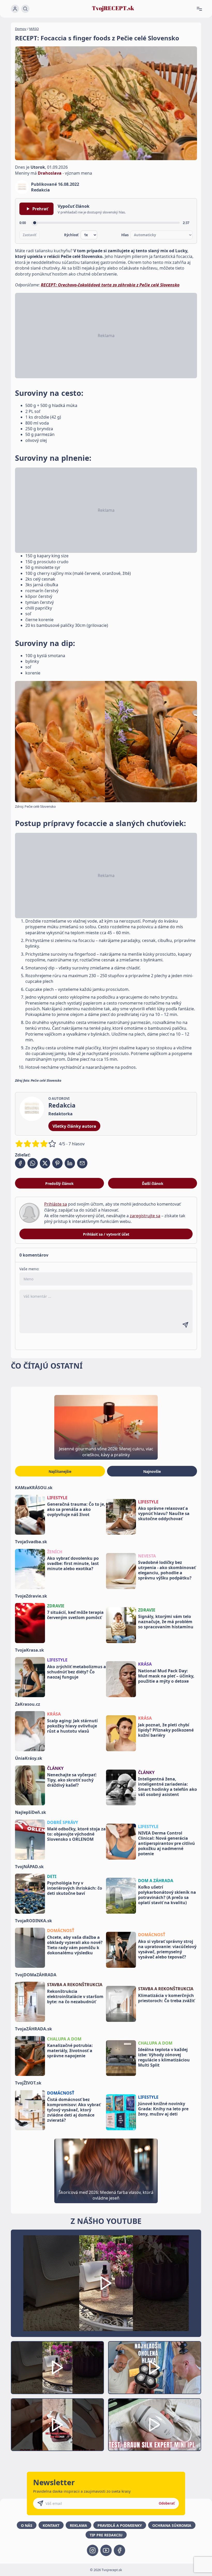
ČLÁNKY (55, 1768)
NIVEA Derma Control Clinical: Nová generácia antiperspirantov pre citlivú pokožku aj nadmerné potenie (166, 1843)
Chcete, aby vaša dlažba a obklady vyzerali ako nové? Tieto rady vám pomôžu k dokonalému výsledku (75, 1945)
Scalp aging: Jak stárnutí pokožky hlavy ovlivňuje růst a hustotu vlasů (72, 1726)
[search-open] (25, 9)
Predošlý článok (59, 1183)
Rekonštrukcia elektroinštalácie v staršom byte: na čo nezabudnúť (75, 1996)
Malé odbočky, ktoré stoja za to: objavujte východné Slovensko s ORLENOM (76, 1834)
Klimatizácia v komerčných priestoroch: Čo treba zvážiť (166, 1998)
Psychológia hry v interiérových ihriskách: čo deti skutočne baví (75, 1888)
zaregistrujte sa (145, 1216)
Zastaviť (30, 235)
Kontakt (51, 2525)
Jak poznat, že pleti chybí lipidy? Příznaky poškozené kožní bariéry (166, 1730)
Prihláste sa (56, 1204)
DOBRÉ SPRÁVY (63, 1822)
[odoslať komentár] (185, 1325)
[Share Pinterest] (57, 1163)
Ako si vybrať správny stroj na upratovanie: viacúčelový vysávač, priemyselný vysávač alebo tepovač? (167, 1949)
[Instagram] (93, 2550)
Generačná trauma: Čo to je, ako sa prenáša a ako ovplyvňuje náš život (76, 1509)
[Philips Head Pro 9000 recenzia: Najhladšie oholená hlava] (155, 2367)
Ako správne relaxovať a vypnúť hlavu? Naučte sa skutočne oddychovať (164, 1513)
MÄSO (34, 29)
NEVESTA (147, 1556)
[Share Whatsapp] (33, 1163)
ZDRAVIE (56, 1606)
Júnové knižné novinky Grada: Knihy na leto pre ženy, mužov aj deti (163, 2109)
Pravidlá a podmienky (120, 2525)
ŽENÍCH (55, 1552)
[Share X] (45, 1163)
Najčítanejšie (60, 1471)
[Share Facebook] (20, 1163)
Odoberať (167, 2503)
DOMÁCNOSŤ (61, 1931)
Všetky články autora (74, 1126)
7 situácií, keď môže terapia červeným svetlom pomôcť (75, 1615)
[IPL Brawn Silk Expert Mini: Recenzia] (155, 2425)
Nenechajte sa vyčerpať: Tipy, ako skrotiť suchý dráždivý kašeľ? (72, 1780)
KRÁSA (145, 1664)
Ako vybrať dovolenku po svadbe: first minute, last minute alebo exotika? (73, 1563)
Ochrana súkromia (172, 2525)
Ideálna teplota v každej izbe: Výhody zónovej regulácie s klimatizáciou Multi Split (164, 2057)
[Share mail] (82, 1163)
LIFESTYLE (57, 1498)
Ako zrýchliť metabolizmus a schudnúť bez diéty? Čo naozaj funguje (77, 1672)
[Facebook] (119, 2550)
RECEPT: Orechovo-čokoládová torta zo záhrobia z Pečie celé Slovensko (110, 285)
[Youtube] (106, 2550)
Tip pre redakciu (106, 2535)
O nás (27, 2525)
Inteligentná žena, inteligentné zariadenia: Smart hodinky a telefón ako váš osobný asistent (168, 1787)
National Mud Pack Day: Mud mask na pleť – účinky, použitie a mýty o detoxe (166, 1676)
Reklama (78, 2525)
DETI (52, 1876)
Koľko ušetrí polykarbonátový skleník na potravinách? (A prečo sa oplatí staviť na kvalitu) (167, 1895)
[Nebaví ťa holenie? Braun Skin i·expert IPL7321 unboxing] (57, 2425)
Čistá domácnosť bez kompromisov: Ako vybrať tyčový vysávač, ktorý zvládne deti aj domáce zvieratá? (74, 2110)
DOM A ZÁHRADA (156, 1881)
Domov (21, 29)
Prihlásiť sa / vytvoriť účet (106, 1234)
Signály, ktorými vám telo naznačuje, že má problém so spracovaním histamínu (166, 1622)
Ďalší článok (153, 1183)
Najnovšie (152, 1471)
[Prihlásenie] (15, 9)
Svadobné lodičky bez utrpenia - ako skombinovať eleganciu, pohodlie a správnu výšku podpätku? (167, 1570)
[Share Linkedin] (70, 1163)
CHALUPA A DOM (64, 2039)
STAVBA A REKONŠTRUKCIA (75, 1985)
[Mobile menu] (201, 9)
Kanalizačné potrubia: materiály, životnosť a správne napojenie (70, 2051)
